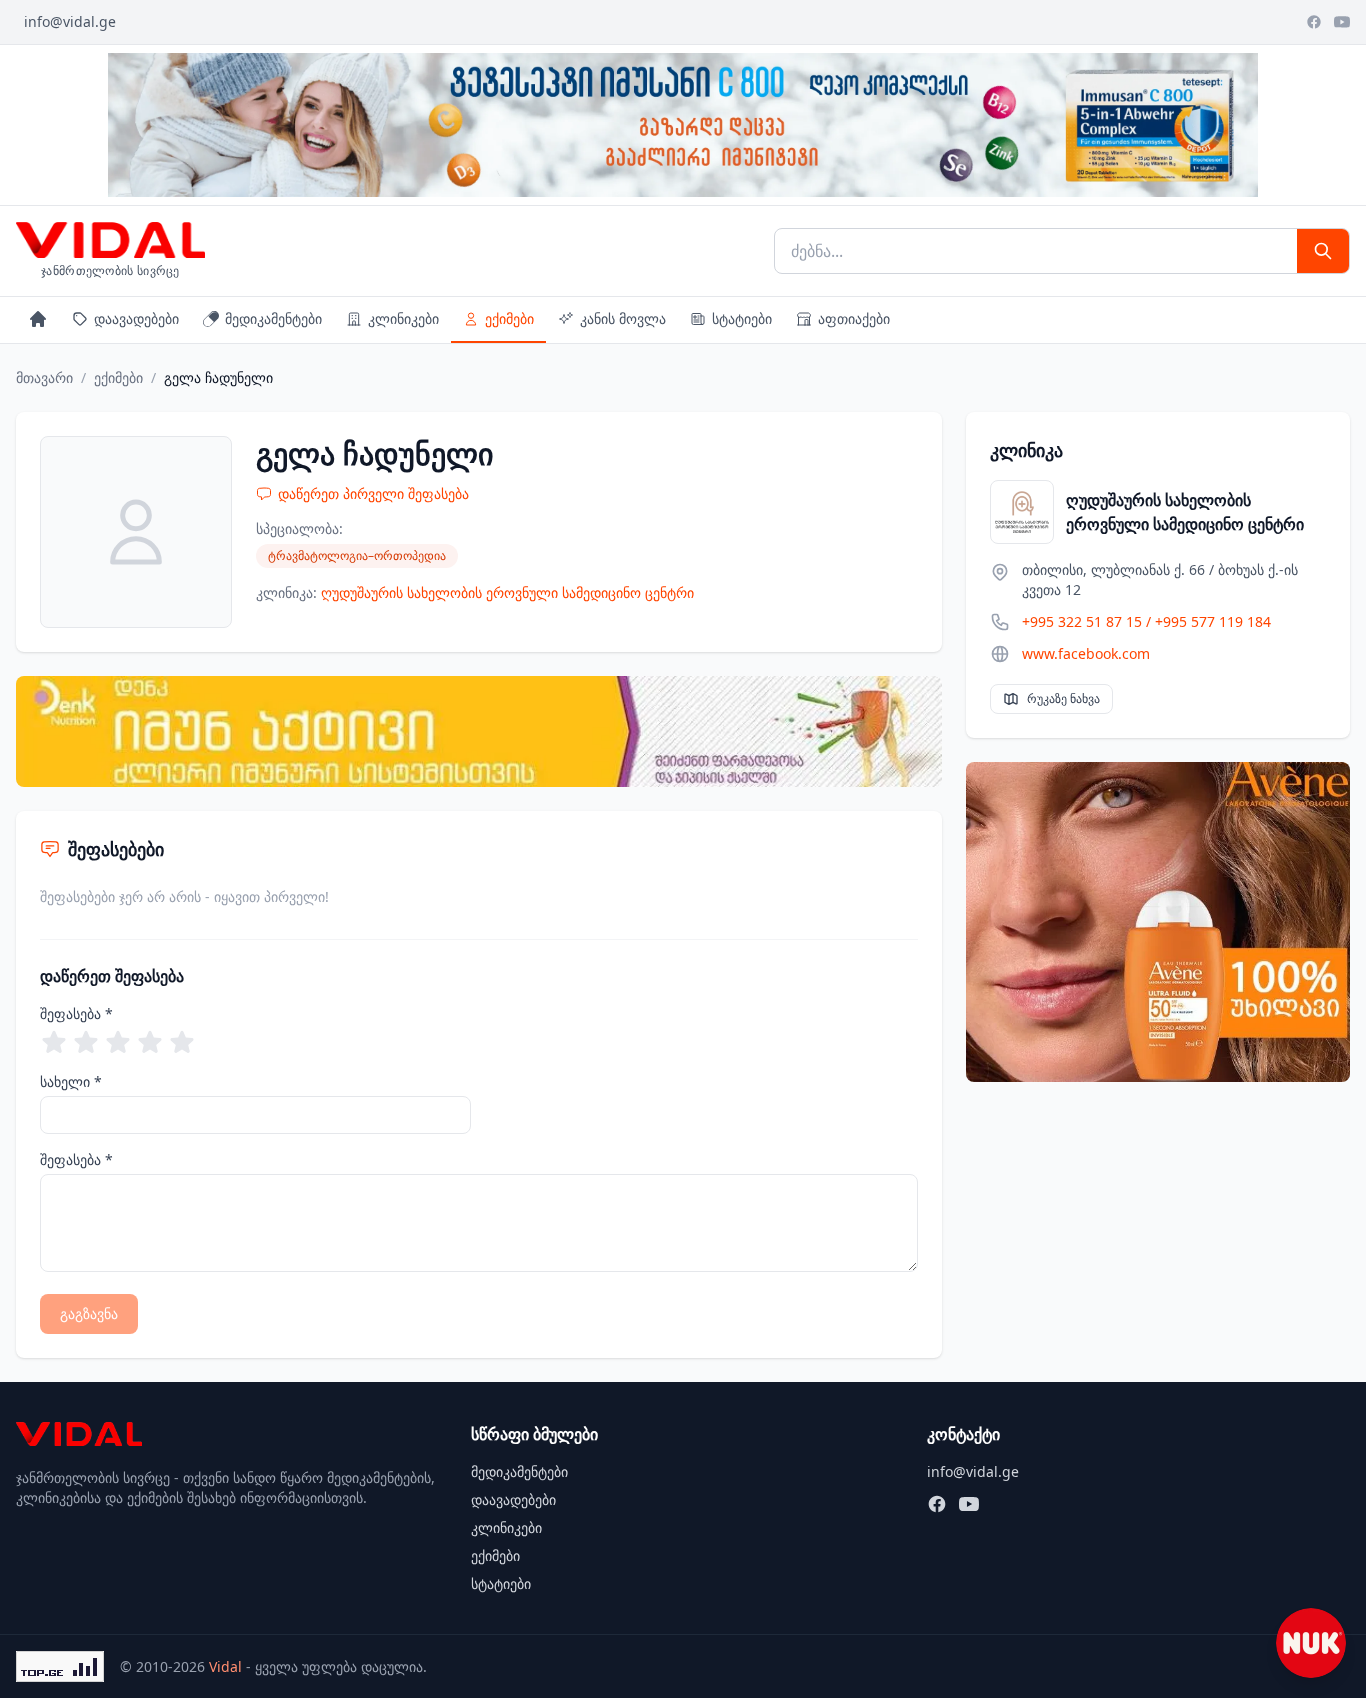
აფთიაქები (854, 318)
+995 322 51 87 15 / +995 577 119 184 (1146, 621)
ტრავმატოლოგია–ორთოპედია (357, 555)
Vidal (225, 1666)
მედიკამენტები (273, 318)
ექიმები (509, 318)
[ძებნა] (1323, 251)
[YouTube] (1342, 22)
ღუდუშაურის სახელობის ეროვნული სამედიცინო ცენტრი (507, 592)
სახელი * (71, 1081)
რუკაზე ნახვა (1063, 698)
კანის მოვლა (623, 318)
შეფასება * (76, 1013)
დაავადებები (136, 318)
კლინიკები (403, 318)
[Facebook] (1314, 22)
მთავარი (44, 377)
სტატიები (742, 318)
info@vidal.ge (70, 21)
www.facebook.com (1086, 653)
